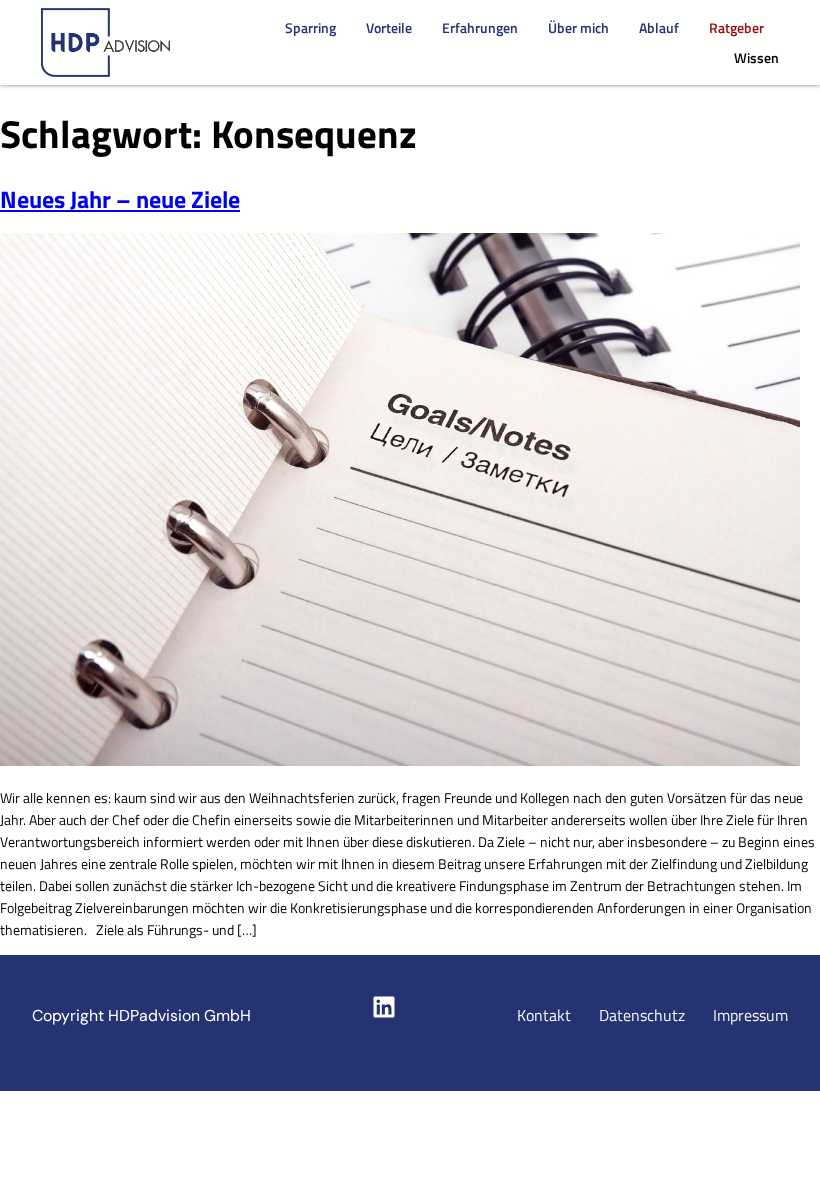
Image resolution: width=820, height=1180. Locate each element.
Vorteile (389, 28)
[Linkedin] (384, 1007)
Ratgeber (736, 28)
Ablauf (659, 28)
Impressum (750, 1015)
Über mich (578, 28)
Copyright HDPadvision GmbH (141, 1015)
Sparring (310, 28)
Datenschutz (642, 1015)
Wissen (756, 58)
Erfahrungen (480, 28)
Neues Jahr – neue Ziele (120, 198)
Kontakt (544, 1015)
